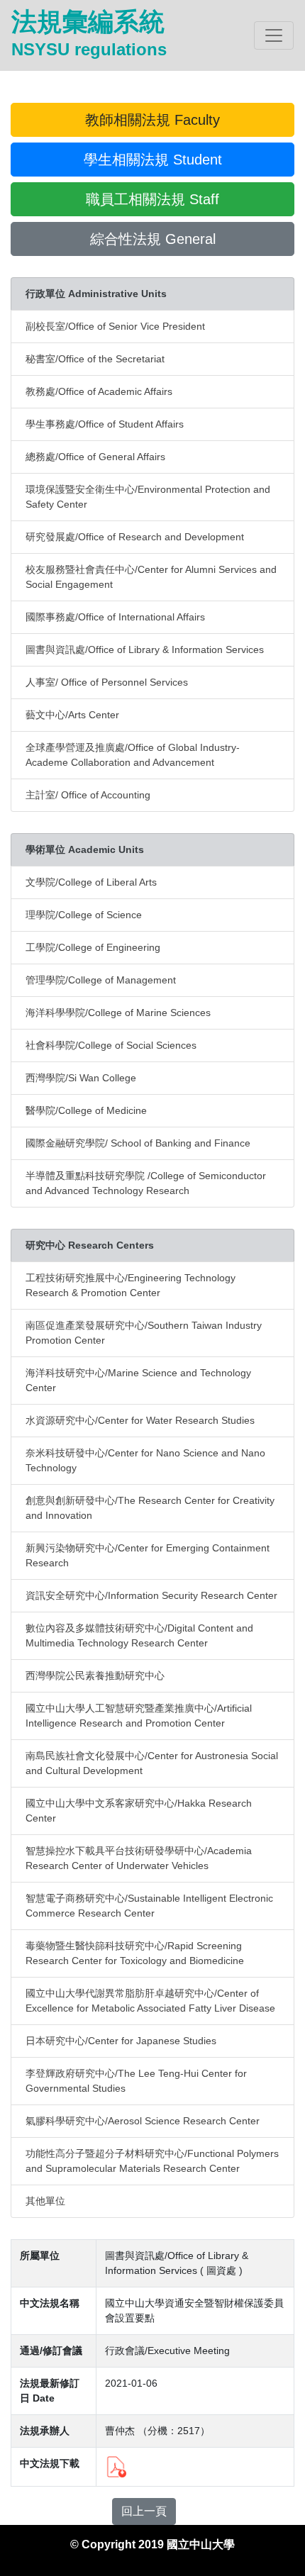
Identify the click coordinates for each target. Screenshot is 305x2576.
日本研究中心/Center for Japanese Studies (121, 2041)
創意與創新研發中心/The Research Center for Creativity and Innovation (150, 1508)
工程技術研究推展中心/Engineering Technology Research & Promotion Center (131, 1285)
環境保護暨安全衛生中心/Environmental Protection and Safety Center (148, 497)
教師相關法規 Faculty (152, 120)
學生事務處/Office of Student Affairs (105, 424)
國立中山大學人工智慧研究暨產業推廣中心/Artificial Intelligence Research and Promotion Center (139, 1716)
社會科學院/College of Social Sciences (111, 1045)
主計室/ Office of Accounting (88, 795)
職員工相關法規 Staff (152, 199)
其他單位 (45, 2201)
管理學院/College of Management (101, 980)
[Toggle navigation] (274, 35)
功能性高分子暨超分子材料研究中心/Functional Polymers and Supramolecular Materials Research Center (152, 2161)
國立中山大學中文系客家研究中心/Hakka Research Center (139, 1811)
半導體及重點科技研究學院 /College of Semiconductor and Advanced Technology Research (146, 1183)
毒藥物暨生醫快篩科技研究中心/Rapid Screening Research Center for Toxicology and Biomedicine (135, 1953)
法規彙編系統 (89, 33)
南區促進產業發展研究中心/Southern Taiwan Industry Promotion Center (144, 1333)
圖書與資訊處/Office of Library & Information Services (145, 649)
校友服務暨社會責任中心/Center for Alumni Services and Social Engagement (151, 577)
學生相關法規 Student (153, 160)
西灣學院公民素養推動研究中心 (95, 1675)
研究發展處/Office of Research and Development (135, 537)
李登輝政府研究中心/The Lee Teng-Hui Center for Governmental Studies (136, 2081)
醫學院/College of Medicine (86, 1110)
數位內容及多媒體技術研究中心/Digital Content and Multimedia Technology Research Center (139, 1635)
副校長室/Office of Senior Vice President (115, 326)
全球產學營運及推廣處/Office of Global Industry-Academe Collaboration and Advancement (133, 755)
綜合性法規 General (153, 239)
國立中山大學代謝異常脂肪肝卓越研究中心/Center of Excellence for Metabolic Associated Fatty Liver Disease (150, 2001)
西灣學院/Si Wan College (81, 1078)
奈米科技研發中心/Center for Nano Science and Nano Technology (145, 1460)
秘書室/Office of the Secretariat (95, 359)
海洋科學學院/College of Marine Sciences (118, 1013)
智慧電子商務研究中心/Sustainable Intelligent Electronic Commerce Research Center (149, 1906)
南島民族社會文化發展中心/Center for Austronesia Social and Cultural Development (152, 1763)
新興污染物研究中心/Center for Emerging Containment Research (148, 1555)
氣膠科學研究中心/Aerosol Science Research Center (143, 2121)
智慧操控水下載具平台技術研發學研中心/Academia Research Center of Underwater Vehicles (139, 1858)
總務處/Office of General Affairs (95, 457)
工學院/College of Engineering (93, 947)
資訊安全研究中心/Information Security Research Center (151, 1595)
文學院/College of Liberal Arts (91, 882)
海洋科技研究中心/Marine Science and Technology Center (138, 1380)
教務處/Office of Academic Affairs (99, 391)
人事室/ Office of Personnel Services (107, 682)
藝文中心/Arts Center (72, 715)
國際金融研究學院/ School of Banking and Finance (138, 1143)
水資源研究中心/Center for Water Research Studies (140, 1420)
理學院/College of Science (84, 915)
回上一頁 (144, 2511)
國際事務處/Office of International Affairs (115, 617)
